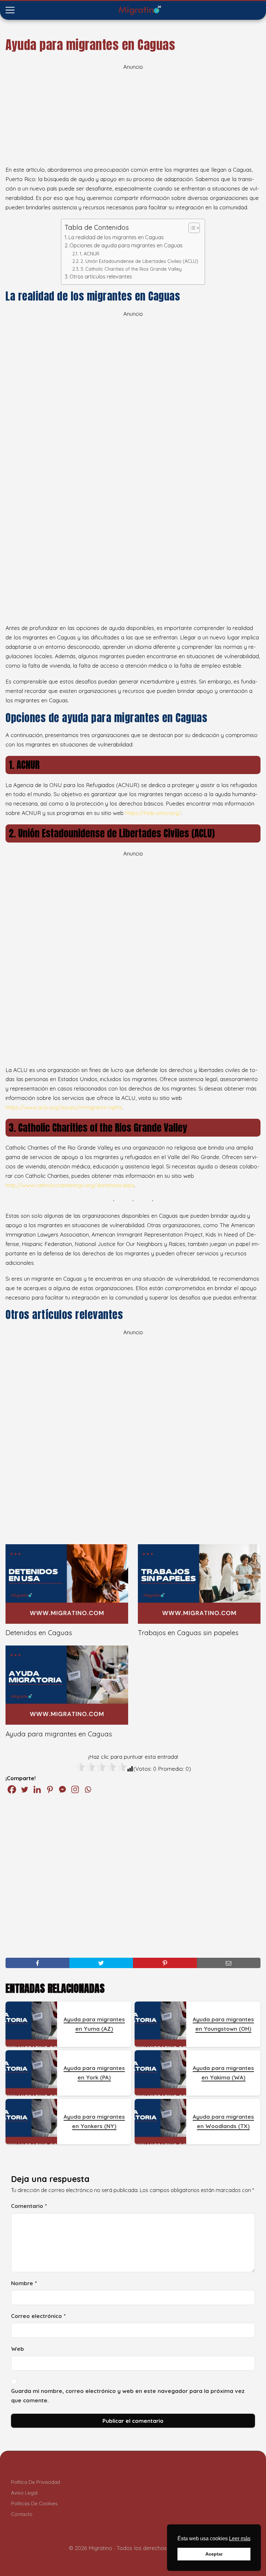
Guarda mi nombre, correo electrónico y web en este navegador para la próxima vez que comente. (128, 2396)
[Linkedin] (37, 1789)
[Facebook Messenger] (62, 1789)
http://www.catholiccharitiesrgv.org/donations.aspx (70, 1185)
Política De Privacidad (36, 2482)
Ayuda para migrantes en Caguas (59, 1734)
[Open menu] (10, 10)
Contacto (22, 2514)
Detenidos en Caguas (39, 1633)
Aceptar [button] (214, 2554)
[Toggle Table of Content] (191, 228)
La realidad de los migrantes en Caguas (116, 237)
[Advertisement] (133, 117)
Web (18, 2349)
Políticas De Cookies (34, 2503)
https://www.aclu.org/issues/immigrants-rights (64, 1107)
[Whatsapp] (88, 1789)
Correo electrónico (38, 2316)
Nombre (24, 2283)
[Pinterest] (50, 1789)
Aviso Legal (24, 2493)
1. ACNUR (89, 254)
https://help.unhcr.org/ (153, 813)
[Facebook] (12, 1789)
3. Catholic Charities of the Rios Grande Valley (131, 269)
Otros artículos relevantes (101, 277)
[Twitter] (24, 1789)
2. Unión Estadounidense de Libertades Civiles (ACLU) (139, 261)
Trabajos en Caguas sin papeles (188, 1633)
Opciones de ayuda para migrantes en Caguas (126, 245)
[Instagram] (75, 1789)
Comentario (29, 2206)
